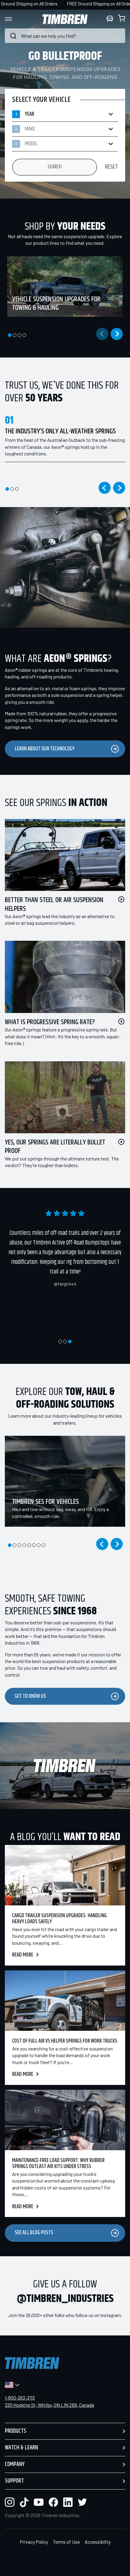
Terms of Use (66, 2542)
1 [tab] (10, 335)
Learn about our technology (45, 749)
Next (117, 334)
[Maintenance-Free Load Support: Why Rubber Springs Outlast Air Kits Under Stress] (65, 2120)
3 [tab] (19, 335)
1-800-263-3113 (20, 2398)
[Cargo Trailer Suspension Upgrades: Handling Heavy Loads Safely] (65, 1875)
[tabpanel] (63, 286)
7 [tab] (39, 1545)
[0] (122, 19)
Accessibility (98, 2542)
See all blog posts (34, 2233)
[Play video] (121, 899)
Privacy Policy (34, 2542)
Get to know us (30, 1696)
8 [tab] (44, 1545)
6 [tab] (34, 1545)
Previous (105, 488)
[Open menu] (14, 19)
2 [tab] (15, 335)
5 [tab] (29, 1545)
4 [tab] (24, 335)
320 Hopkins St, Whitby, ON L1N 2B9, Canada (49, 2405)
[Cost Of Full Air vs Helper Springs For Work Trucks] (65, 2001)
